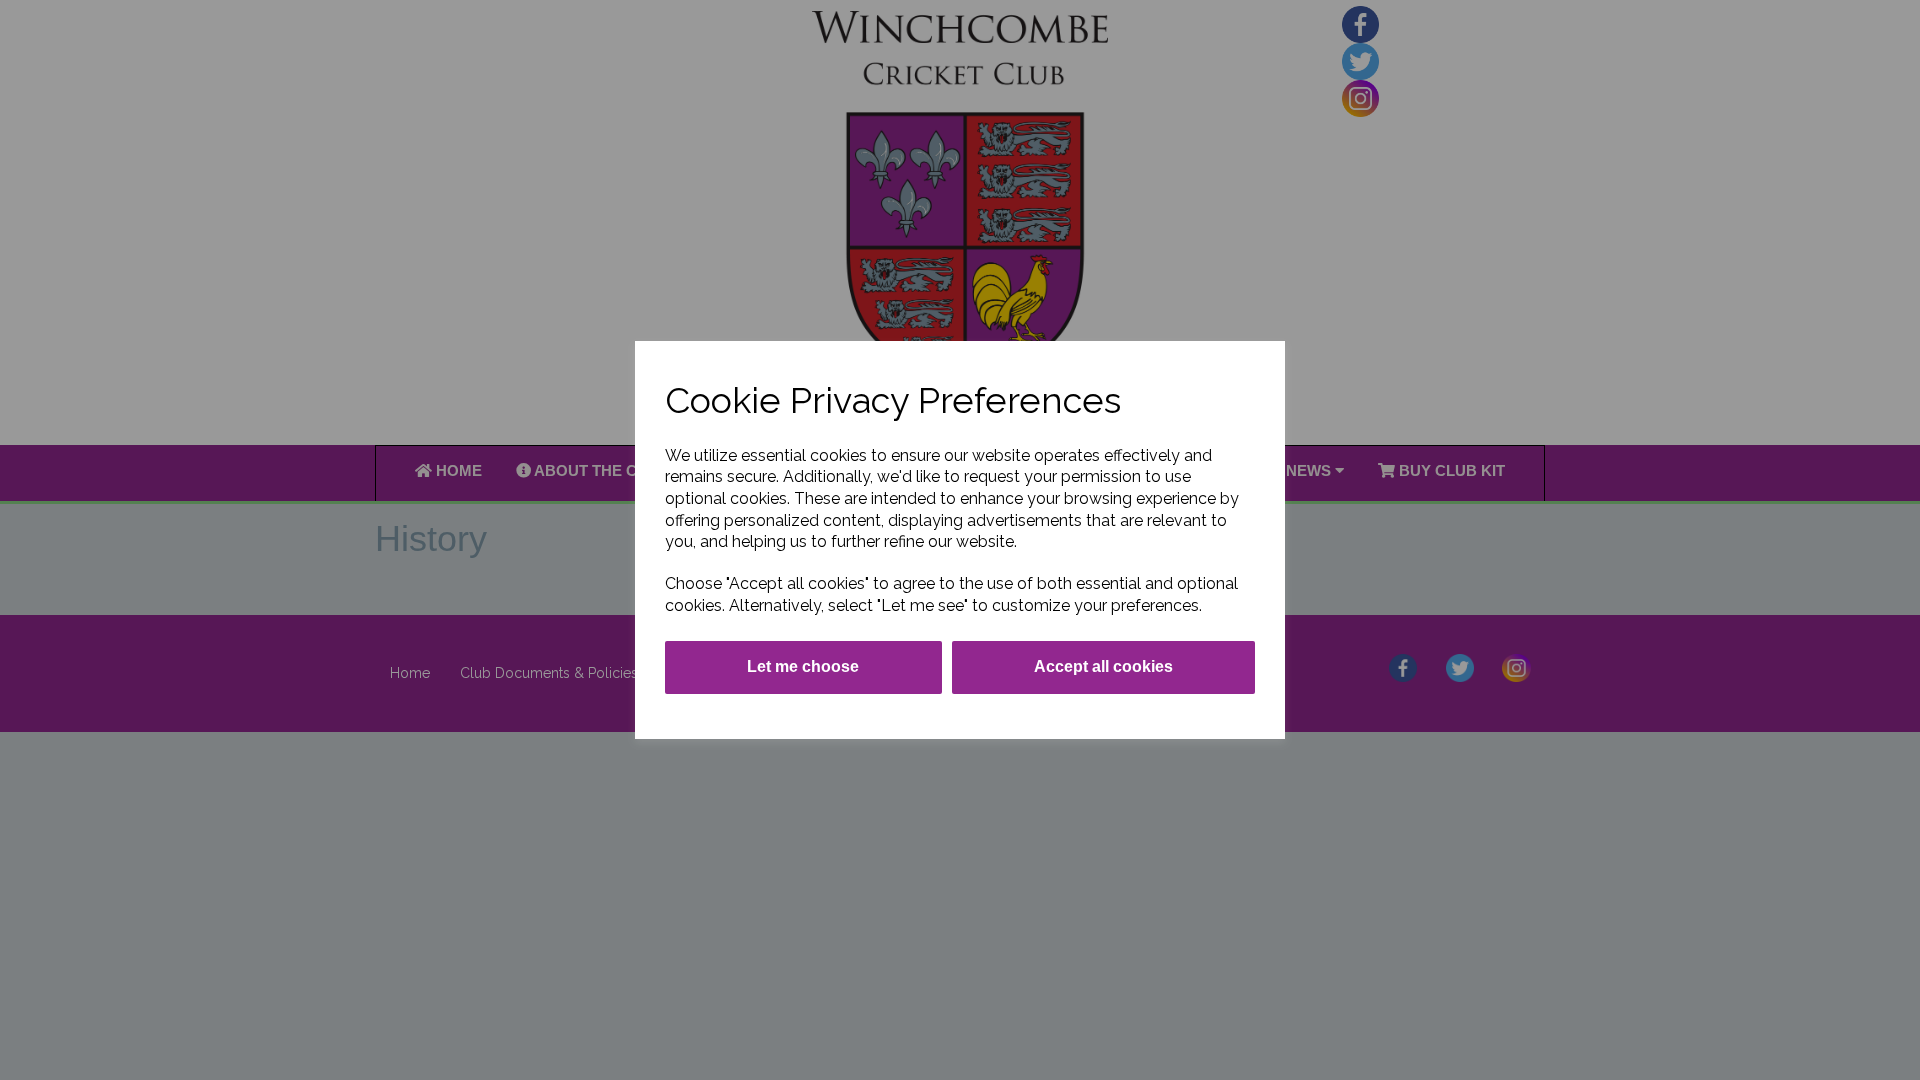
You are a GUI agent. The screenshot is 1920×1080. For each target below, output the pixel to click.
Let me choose (803, 666)
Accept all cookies (1103, 666)
